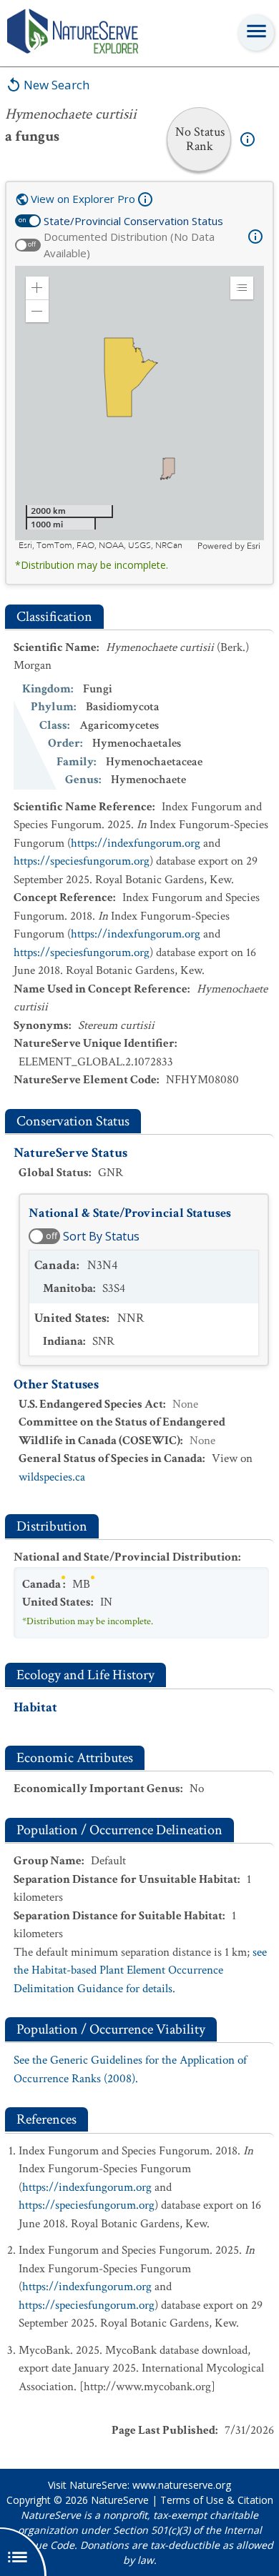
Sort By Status (101, 1236)
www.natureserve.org (182, 2485)
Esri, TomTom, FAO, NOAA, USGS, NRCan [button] (101, 546)
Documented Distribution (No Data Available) (129, 245)
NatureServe (120, 2500)
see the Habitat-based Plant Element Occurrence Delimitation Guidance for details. (140, 1970)
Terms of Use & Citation (217, 2500)
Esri (254, 546)
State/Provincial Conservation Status (133, 221)
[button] (37, 288)
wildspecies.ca (52, 1477)
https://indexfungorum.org (136, 843)
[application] (139, 409)
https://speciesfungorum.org (82, 861)
